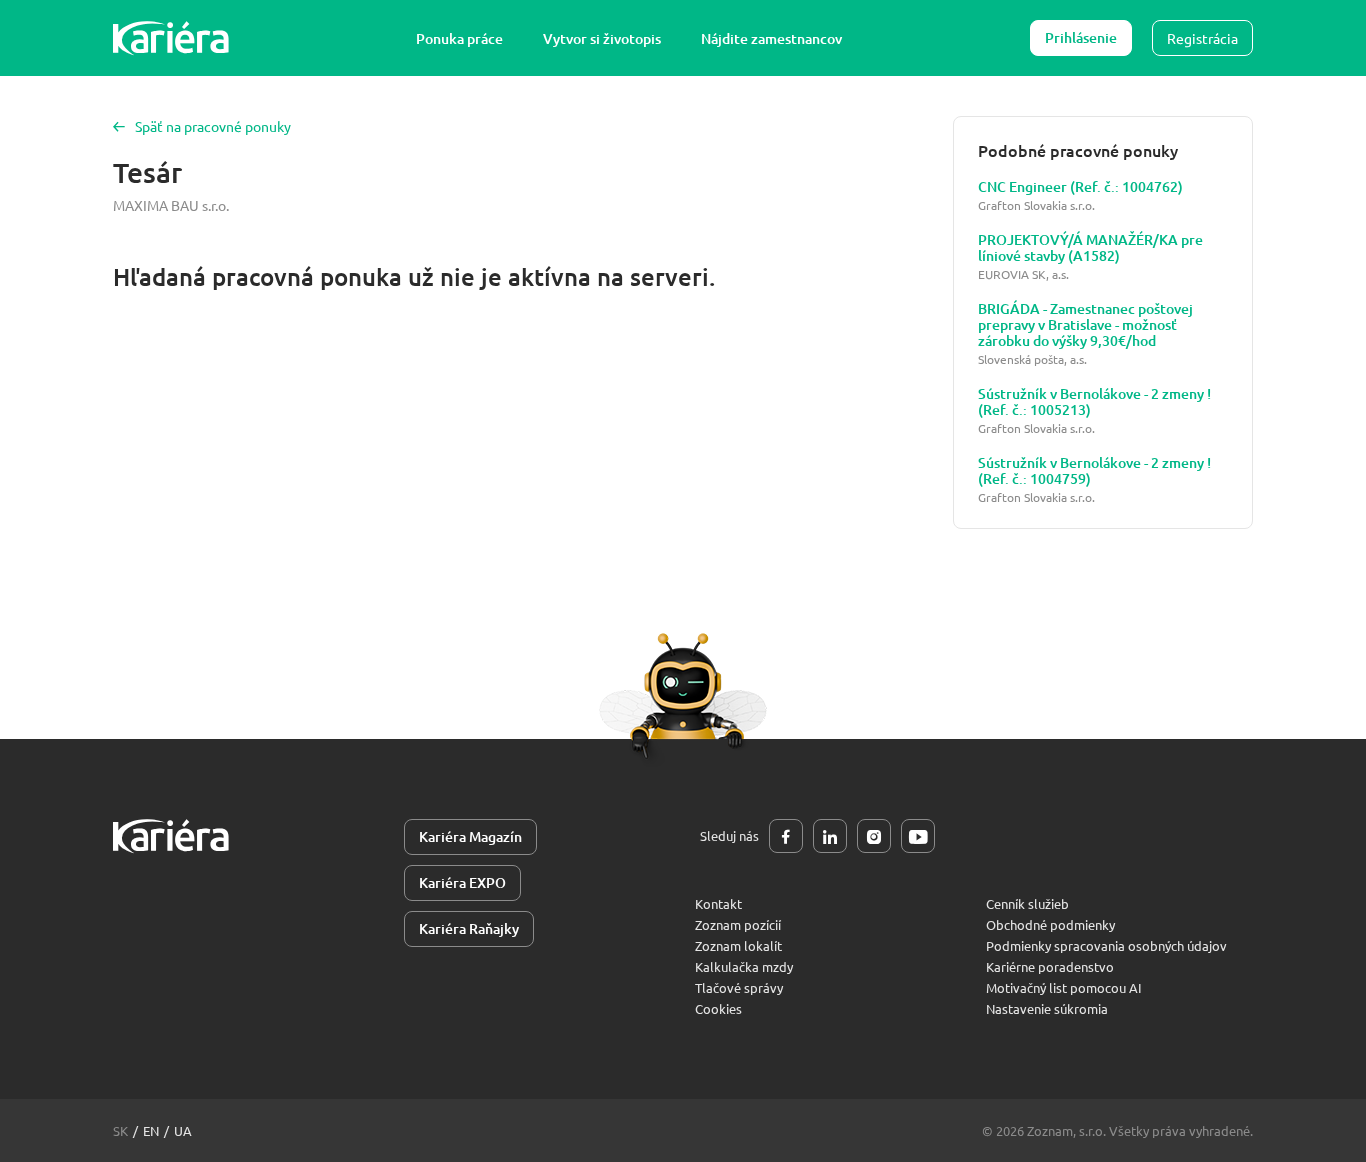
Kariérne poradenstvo (1050, 966)
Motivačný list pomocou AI (1064, 987)
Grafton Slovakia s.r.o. (1036, 205)
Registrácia (1202, 38)
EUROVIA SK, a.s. (1023, 274)
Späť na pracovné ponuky (213, 126)
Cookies (718, 1008)
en (151, 1130)
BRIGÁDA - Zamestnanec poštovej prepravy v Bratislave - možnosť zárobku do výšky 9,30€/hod (1085, 325)
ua (183, 1130)
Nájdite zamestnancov (771, 38)
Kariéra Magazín (470, 836)
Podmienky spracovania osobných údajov (1106, 945)
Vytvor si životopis (602, 38)
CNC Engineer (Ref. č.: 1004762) (1080, 187)
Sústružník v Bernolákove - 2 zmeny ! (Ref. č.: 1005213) (1094, 402)
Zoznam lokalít (738, 945)
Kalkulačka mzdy (744, 966)
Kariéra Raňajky (469, 928)
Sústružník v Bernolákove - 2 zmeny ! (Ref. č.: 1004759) (1094, 471)
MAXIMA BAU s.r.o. (171, 205)
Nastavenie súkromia (1047, 1008)
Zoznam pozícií (738, 924)
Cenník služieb (1027, 903)
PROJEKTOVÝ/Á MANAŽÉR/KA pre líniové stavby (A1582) (1090, 248)
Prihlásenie (1081, 37)
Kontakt (718, 903)
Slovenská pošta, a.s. (1032, 359)
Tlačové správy (739, 987)
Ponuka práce (459, 38)
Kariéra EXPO (462, 882)
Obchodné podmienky (1050, 924)
